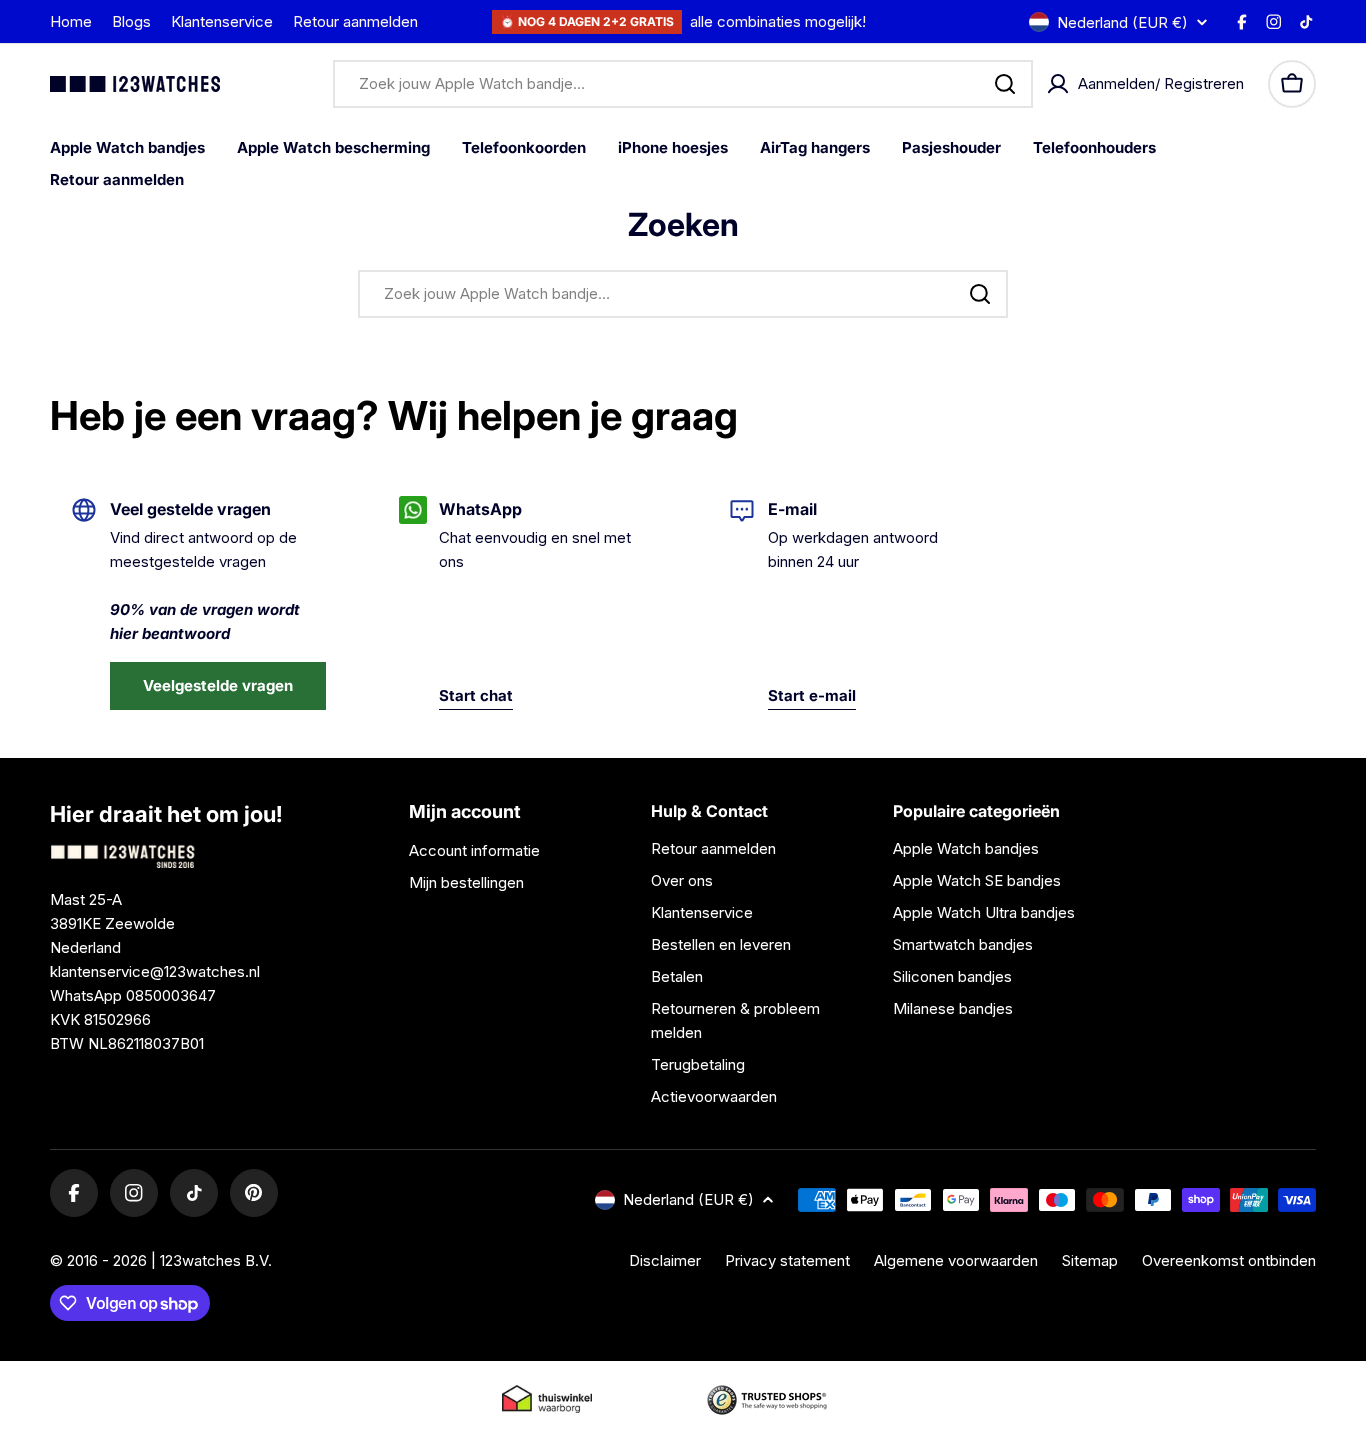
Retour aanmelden (355, 21)
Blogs (131, 21)
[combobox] (683, 84)
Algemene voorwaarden (956, 1260)
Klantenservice (222, 21)
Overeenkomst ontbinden (1229, 1260)
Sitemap (1090, 1260)
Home (71, 21)
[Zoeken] (1005, 84)
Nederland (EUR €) (1122, 22)
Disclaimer (665, 1260)
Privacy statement (787, 1260)
